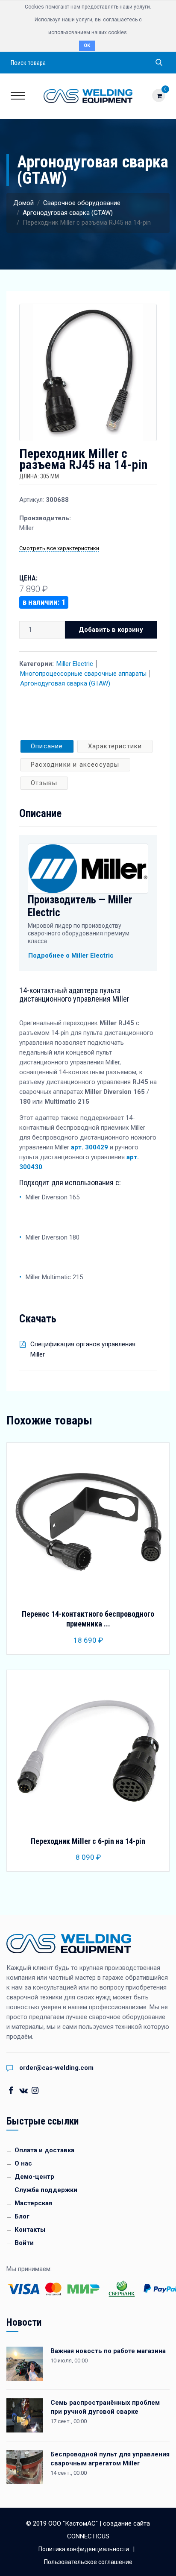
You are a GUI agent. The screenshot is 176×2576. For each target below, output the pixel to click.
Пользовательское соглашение (88, 2562)
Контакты (30, 2230)
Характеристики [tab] (115, 746)
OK (87, 45)
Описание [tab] (47, 746)
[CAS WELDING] (88, 96)
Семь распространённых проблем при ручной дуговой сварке (105, 2407)
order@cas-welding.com (56, 2068)
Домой (23, 203)
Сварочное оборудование (82, 203)
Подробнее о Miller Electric (71, 955)
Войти (24, 2243)
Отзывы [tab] (44, 783)
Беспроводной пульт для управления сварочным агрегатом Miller (110, 2459)
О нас (23, 2163)
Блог (22, 2216)
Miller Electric (75, 664)
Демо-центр (34, 2177)
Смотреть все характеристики (59, 548)
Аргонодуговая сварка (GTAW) (68, 213)
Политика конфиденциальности (84, 2549)
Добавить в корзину (111, 630)
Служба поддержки (46, 2190)
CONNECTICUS (88, 2536)
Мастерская (33, 2203)
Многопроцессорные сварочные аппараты (83, 674)
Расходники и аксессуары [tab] (75, 765)
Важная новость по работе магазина (108, 2351)
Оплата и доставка (44, 2150)
